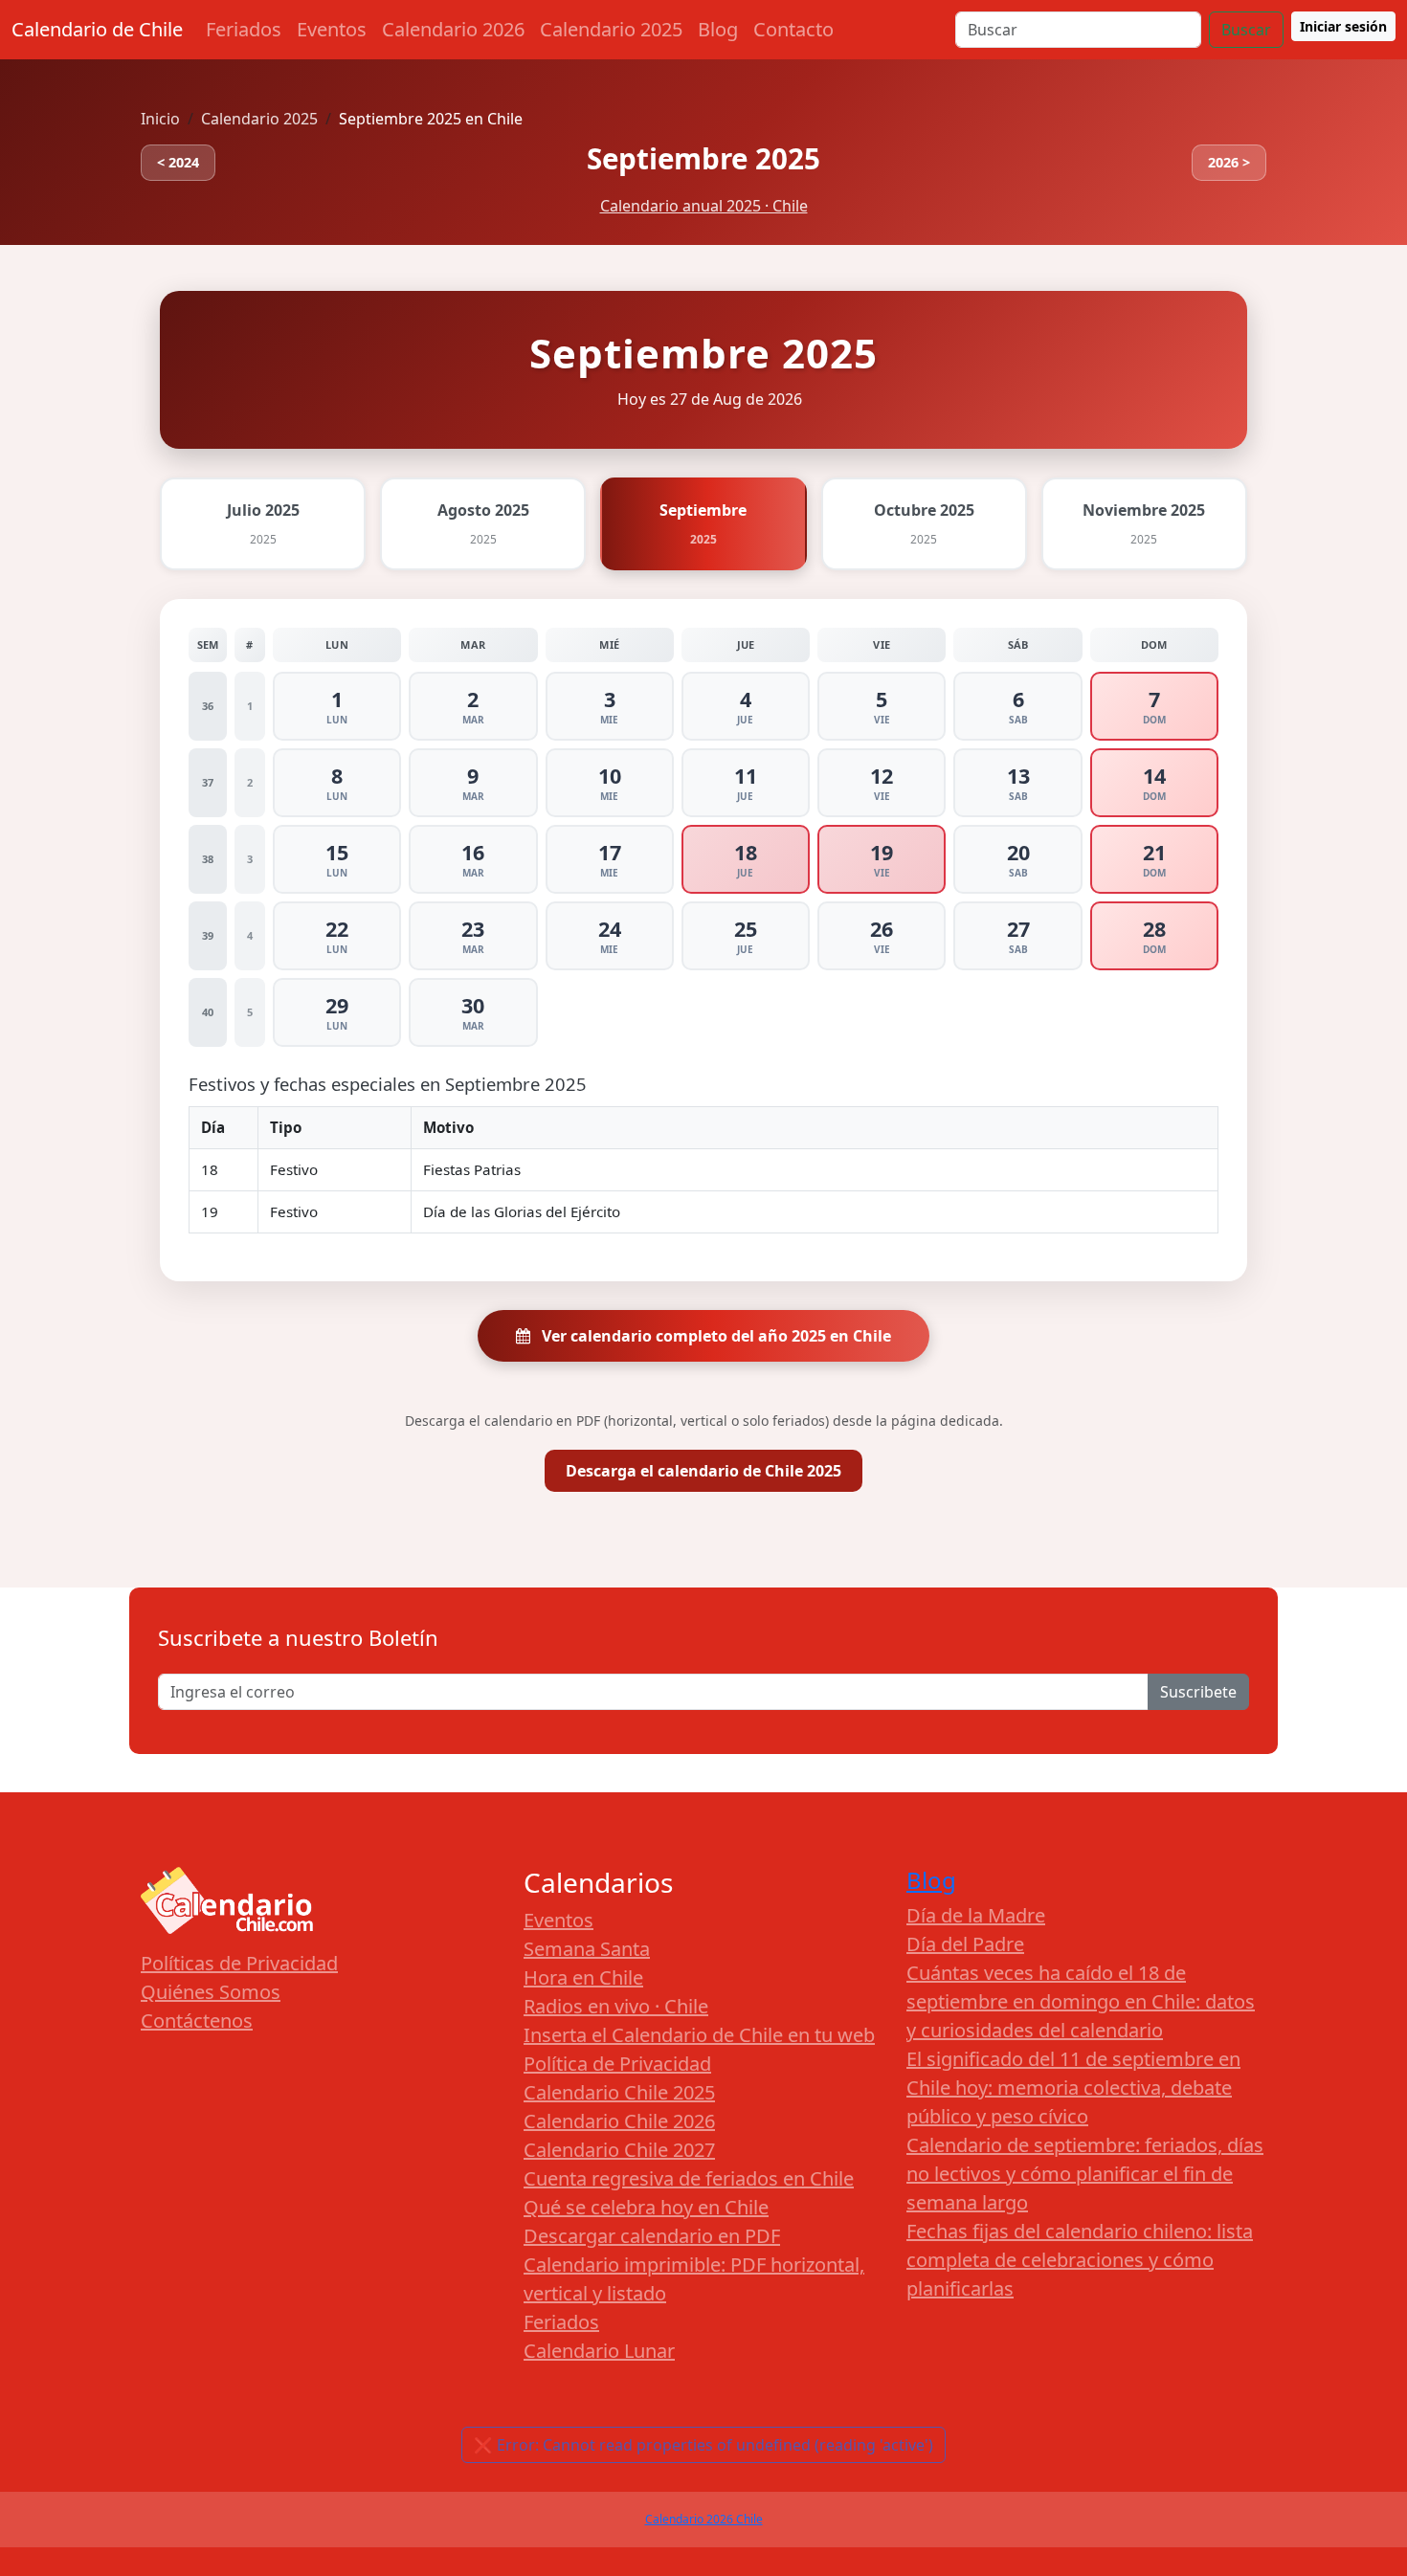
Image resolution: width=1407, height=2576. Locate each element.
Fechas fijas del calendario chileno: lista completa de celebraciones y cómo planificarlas (1080, 2260)
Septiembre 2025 (703, 158)
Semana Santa (587, 1949)
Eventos (332, 29)
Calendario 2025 (611, 29)
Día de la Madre (976, 1915)
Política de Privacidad (617, 2064)
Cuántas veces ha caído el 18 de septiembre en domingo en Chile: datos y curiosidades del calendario (1081, 2001)
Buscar (1246, 30)
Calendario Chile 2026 (619, 2121)
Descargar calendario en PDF (652, 2236)
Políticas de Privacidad (239, 1963)
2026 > (1229, 162)
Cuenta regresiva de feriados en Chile (689, 2178)
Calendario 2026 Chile (704, 2519)
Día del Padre (965, 1944)
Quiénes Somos (211, 1992)
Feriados (244, 29)
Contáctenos (197, 2021)
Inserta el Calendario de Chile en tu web (699, 2035)
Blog (718, 29)
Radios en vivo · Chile (616, 2006)
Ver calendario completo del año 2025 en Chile (715, 1336)
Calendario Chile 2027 (619, 2150)
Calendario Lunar (599, 2351)
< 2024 (178, 162)
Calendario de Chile (97, 29)
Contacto (793, 29)
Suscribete (1198, 1692)
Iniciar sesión (1343, 26)
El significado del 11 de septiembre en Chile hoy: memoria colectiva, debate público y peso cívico (1073, 2087)
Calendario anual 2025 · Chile (704, 206)
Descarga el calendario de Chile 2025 (703, 1471)
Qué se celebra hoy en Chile (646, 2207)
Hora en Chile (583, 1977)
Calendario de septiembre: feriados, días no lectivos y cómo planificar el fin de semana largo (1085, 2174)
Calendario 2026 (453, 29)
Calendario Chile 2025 (619, 2092)
